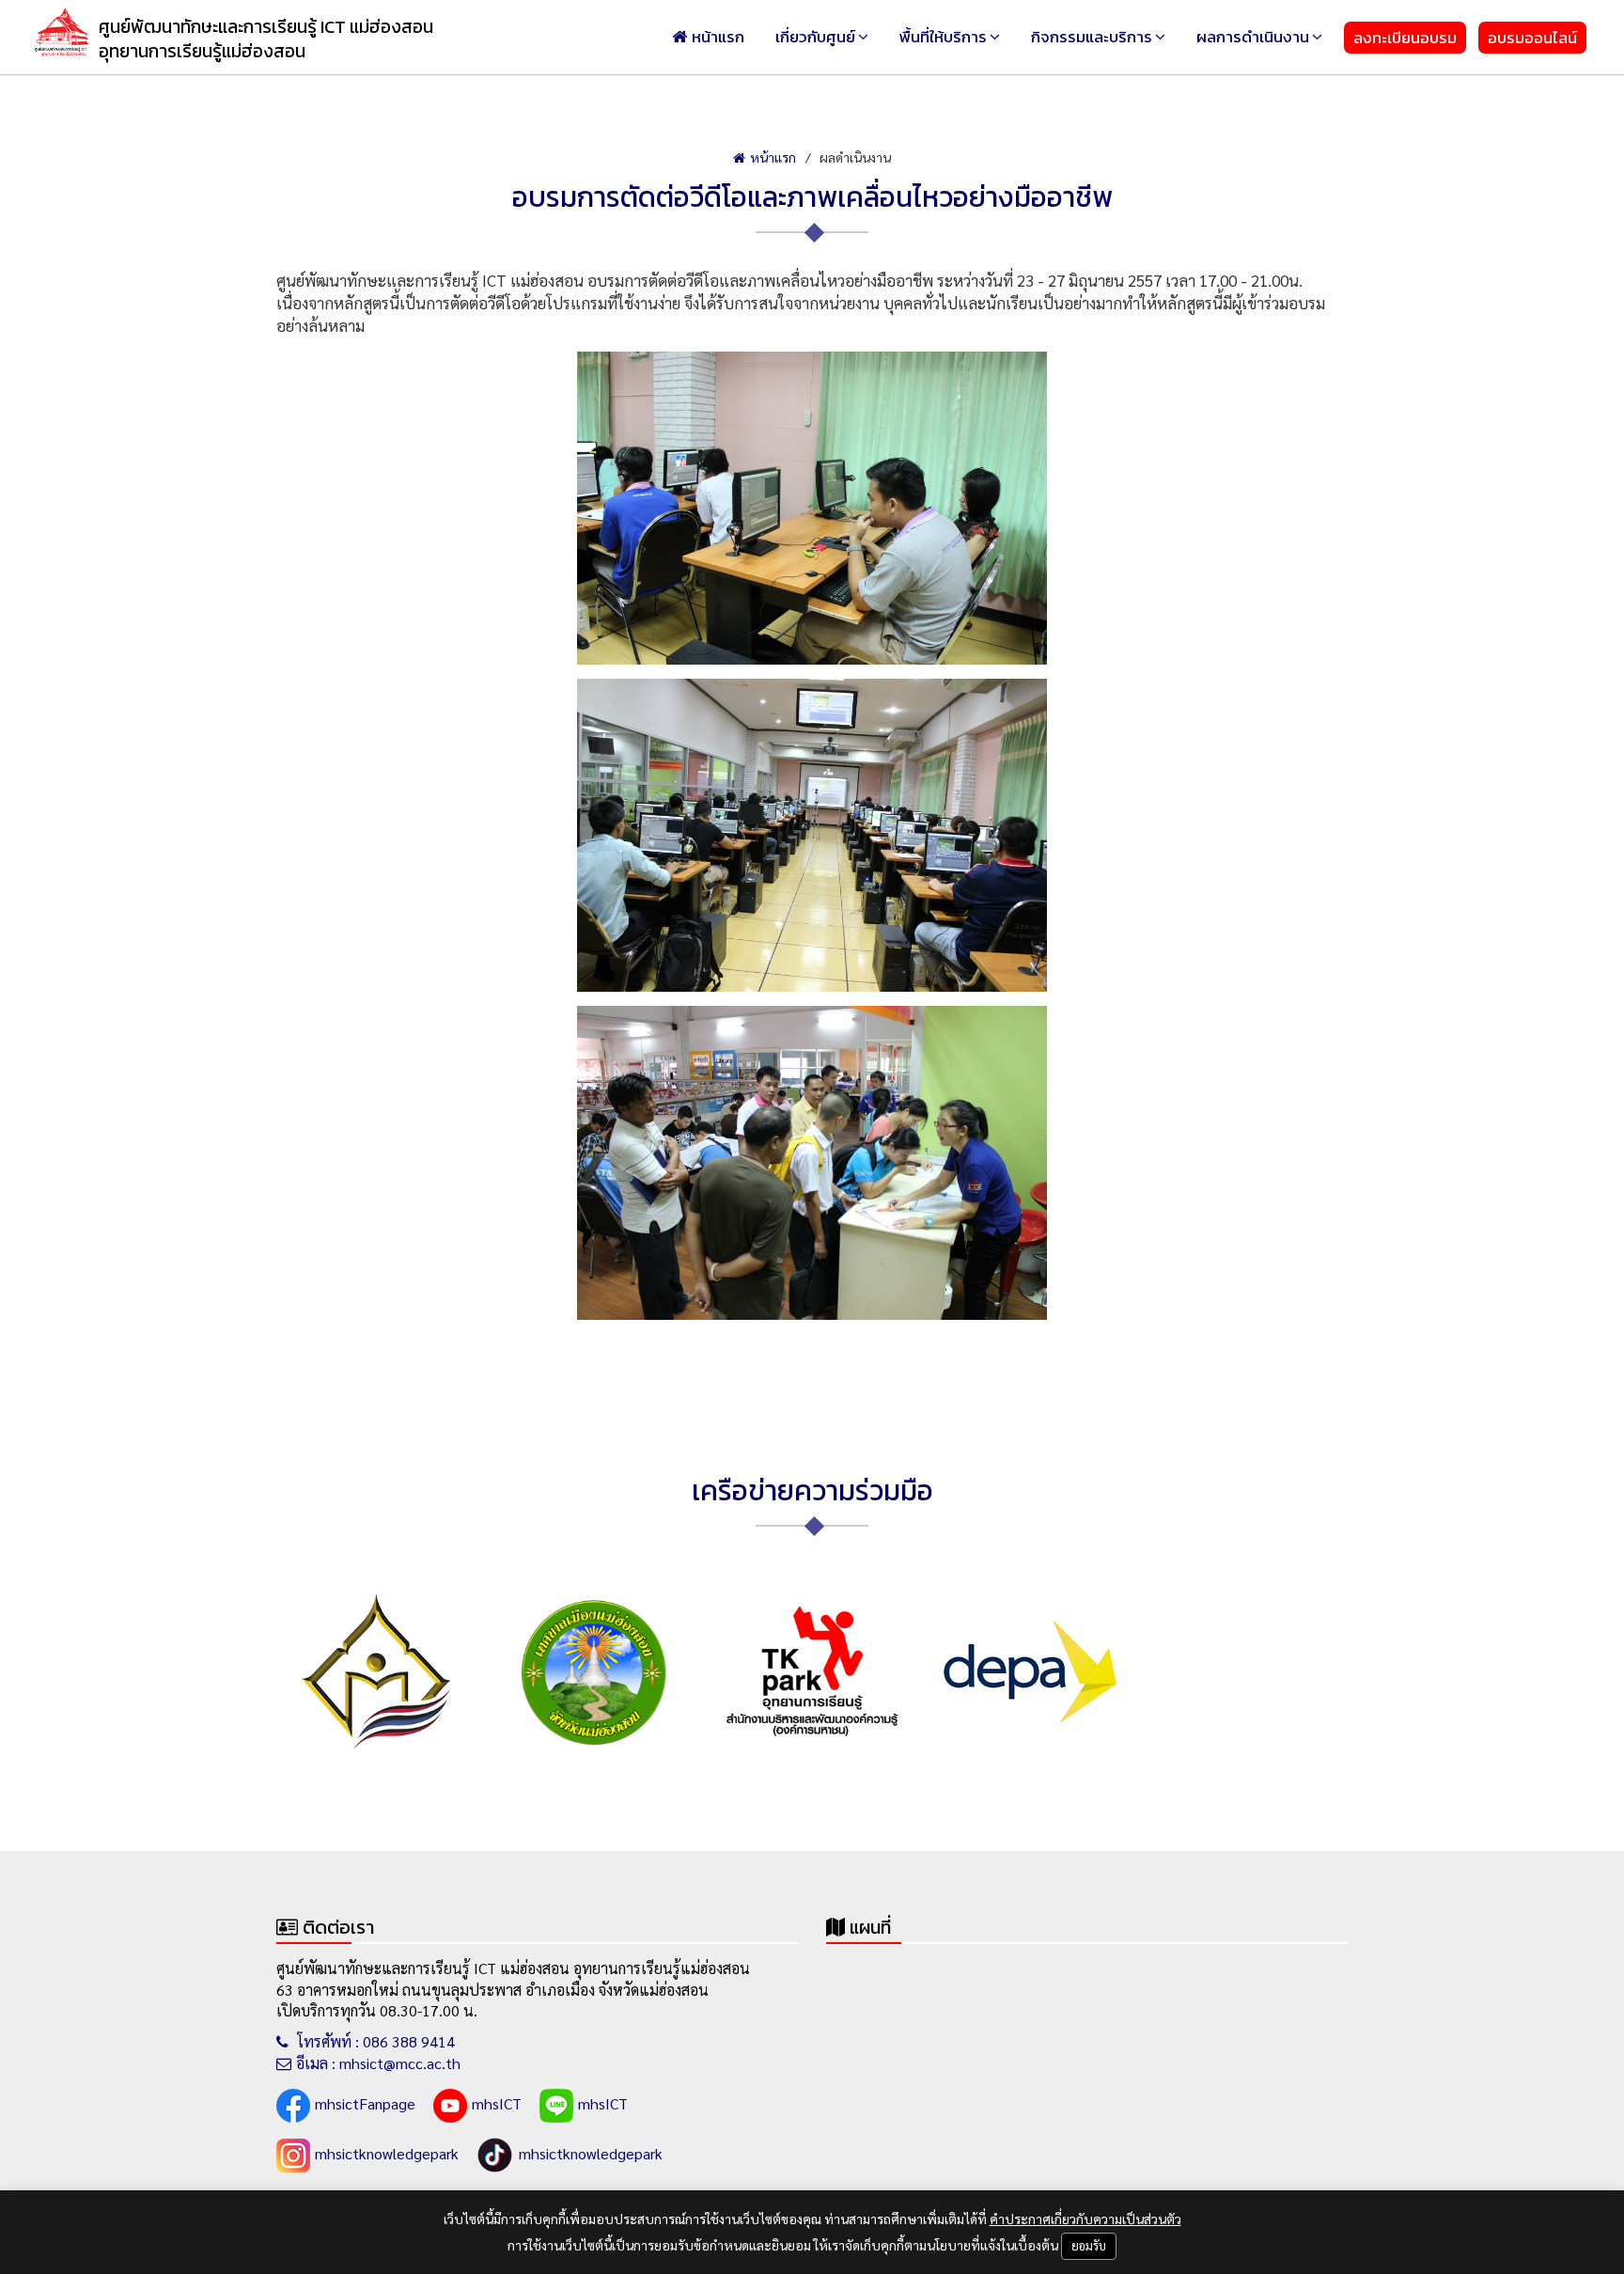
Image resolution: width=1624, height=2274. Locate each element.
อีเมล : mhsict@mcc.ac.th (378, 2063)
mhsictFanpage (365, 2103)
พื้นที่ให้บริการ (943, 37)
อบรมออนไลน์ (1532, 38)
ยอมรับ (1089, 2245)
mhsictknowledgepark (387, 2153)
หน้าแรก (718, 37)
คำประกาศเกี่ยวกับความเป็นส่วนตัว (1085, 2219)
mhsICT (497, 2103)
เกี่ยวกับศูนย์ (815, 37)
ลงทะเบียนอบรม (1405, 38)
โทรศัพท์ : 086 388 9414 (374, 2041)
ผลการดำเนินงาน (1253, 37)
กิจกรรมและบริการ (1092, 37)
